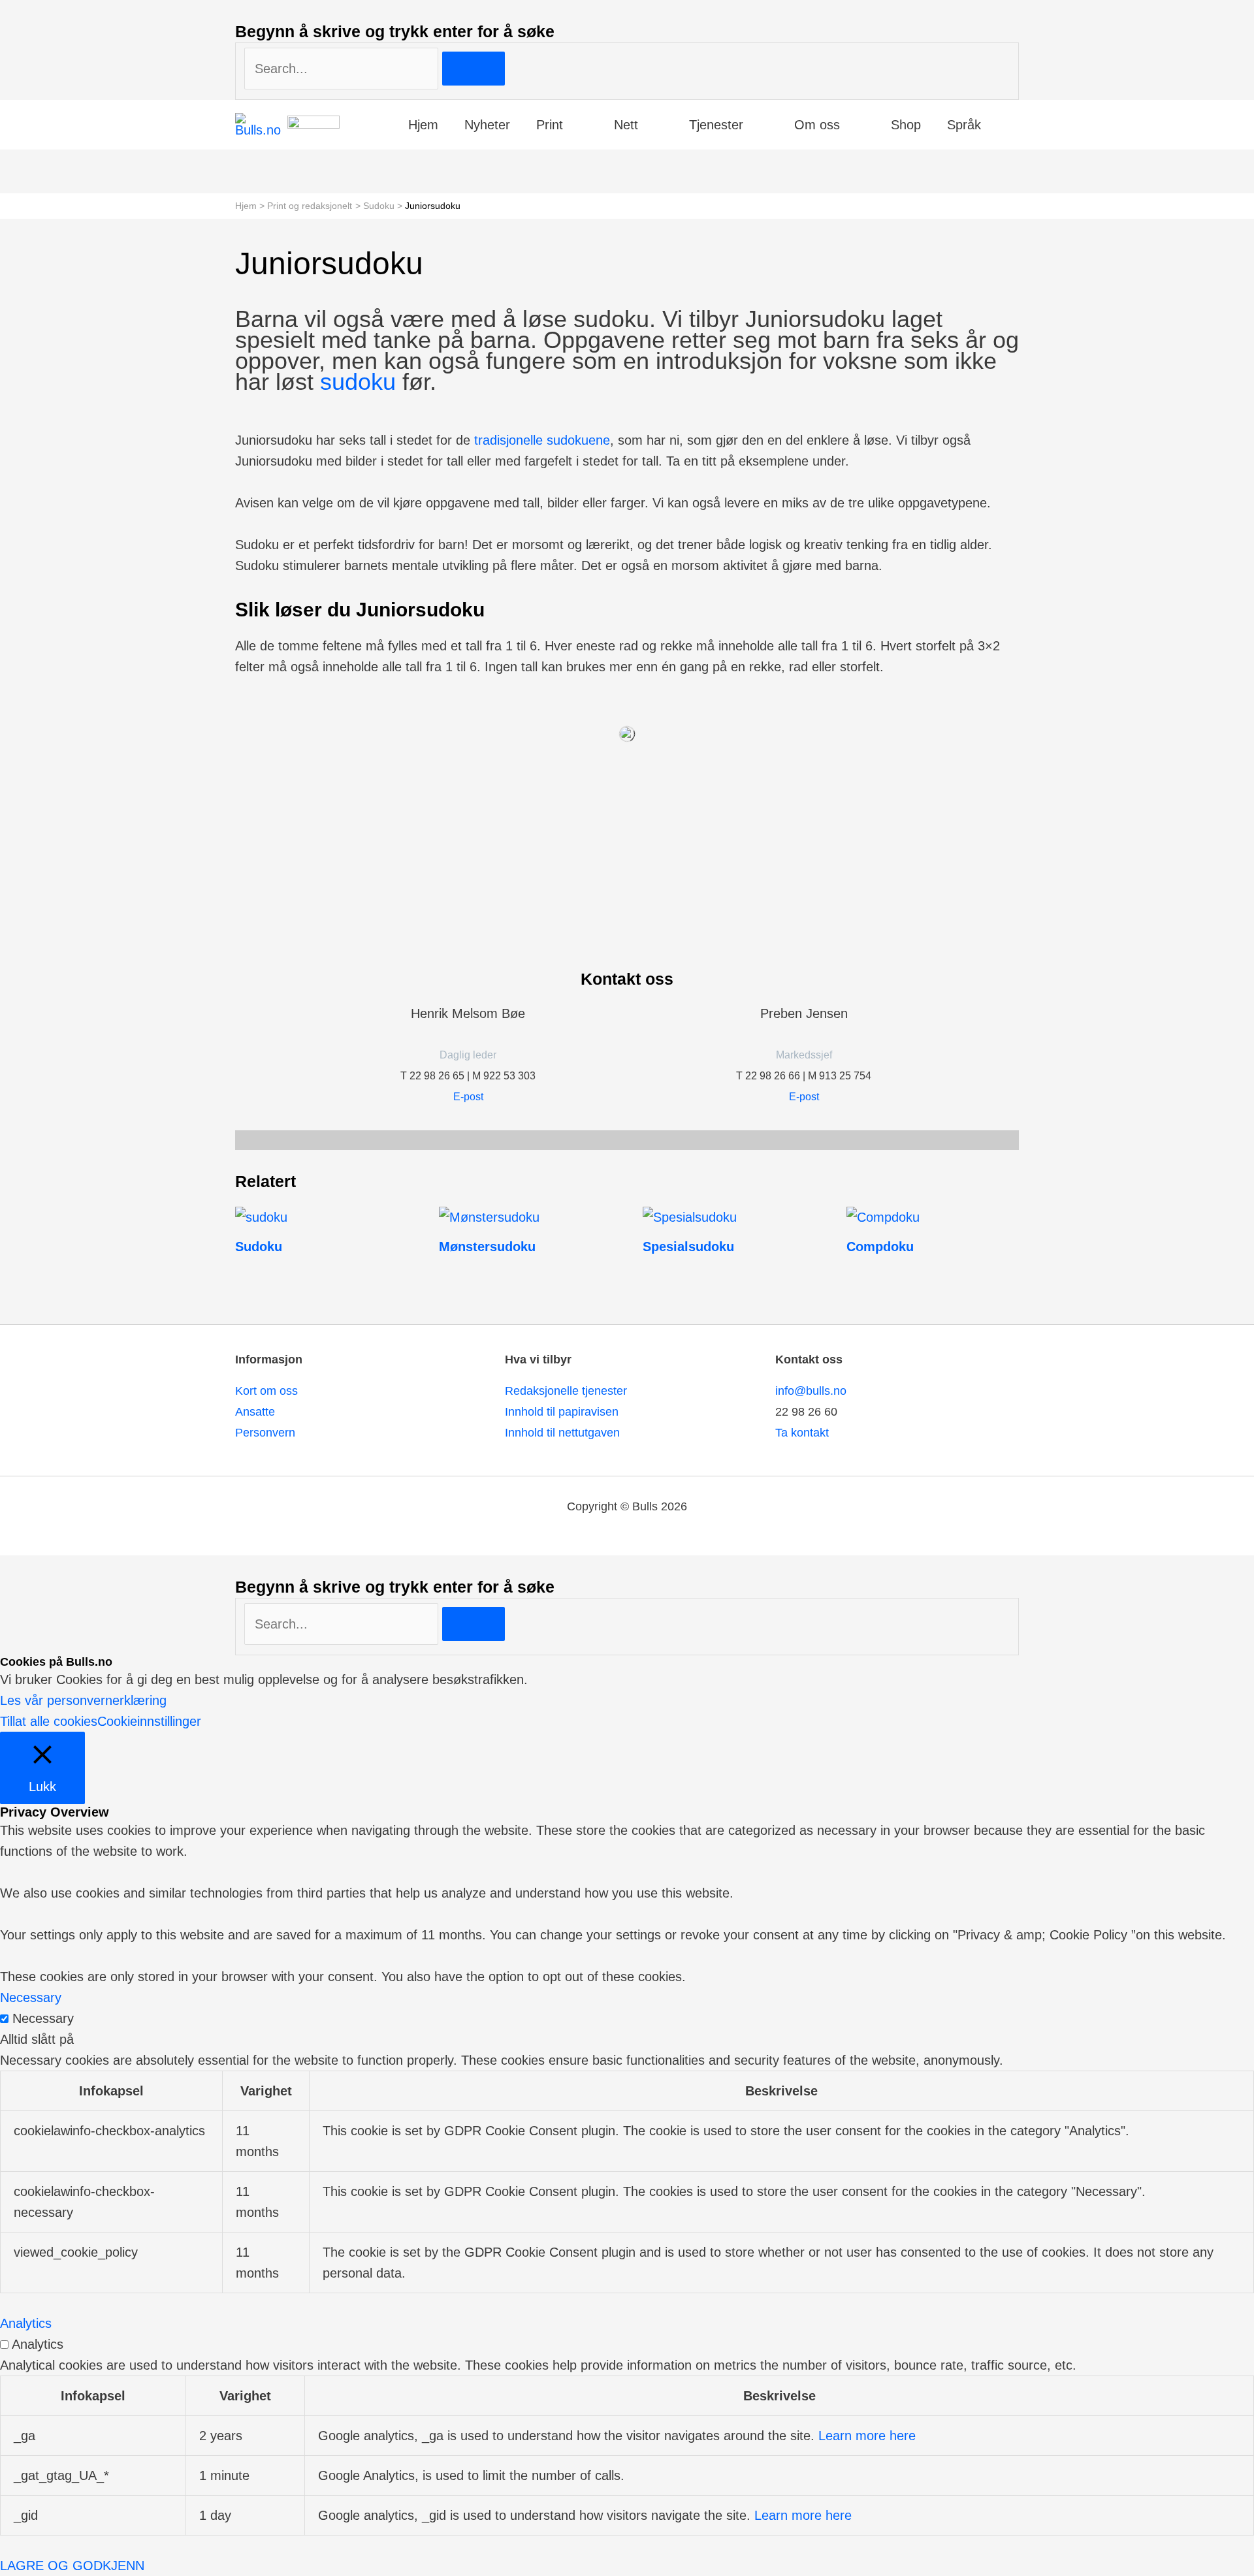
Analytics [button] (26, 2323)
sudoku (358, 382)
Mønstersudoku (487, 1247)
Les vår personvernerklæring (83, 1700)
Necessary (43, 2018)
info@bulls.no (811, 1391)
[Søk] (474, 69)
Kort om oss (266, 1391)
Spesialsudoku (688, 1247)
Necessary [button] (31, 1997)
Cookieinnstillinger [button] (149, 1721)
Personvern (265, 1433)
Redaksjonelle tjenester (566, 1391)
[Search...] (343, 1624)
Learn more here (867, 2436)
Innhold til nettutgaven (562, 1433)
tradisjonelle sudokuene (542, 440)
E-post (468, 1097)
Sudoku (259, 1247)
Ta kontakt (802, 1433)
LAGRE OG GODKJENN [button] (72, 2566)
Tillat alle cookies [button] (49, 1721)
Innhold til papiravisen (562, 1412)
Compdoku (880, 1247)
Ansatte (255, 1412)
